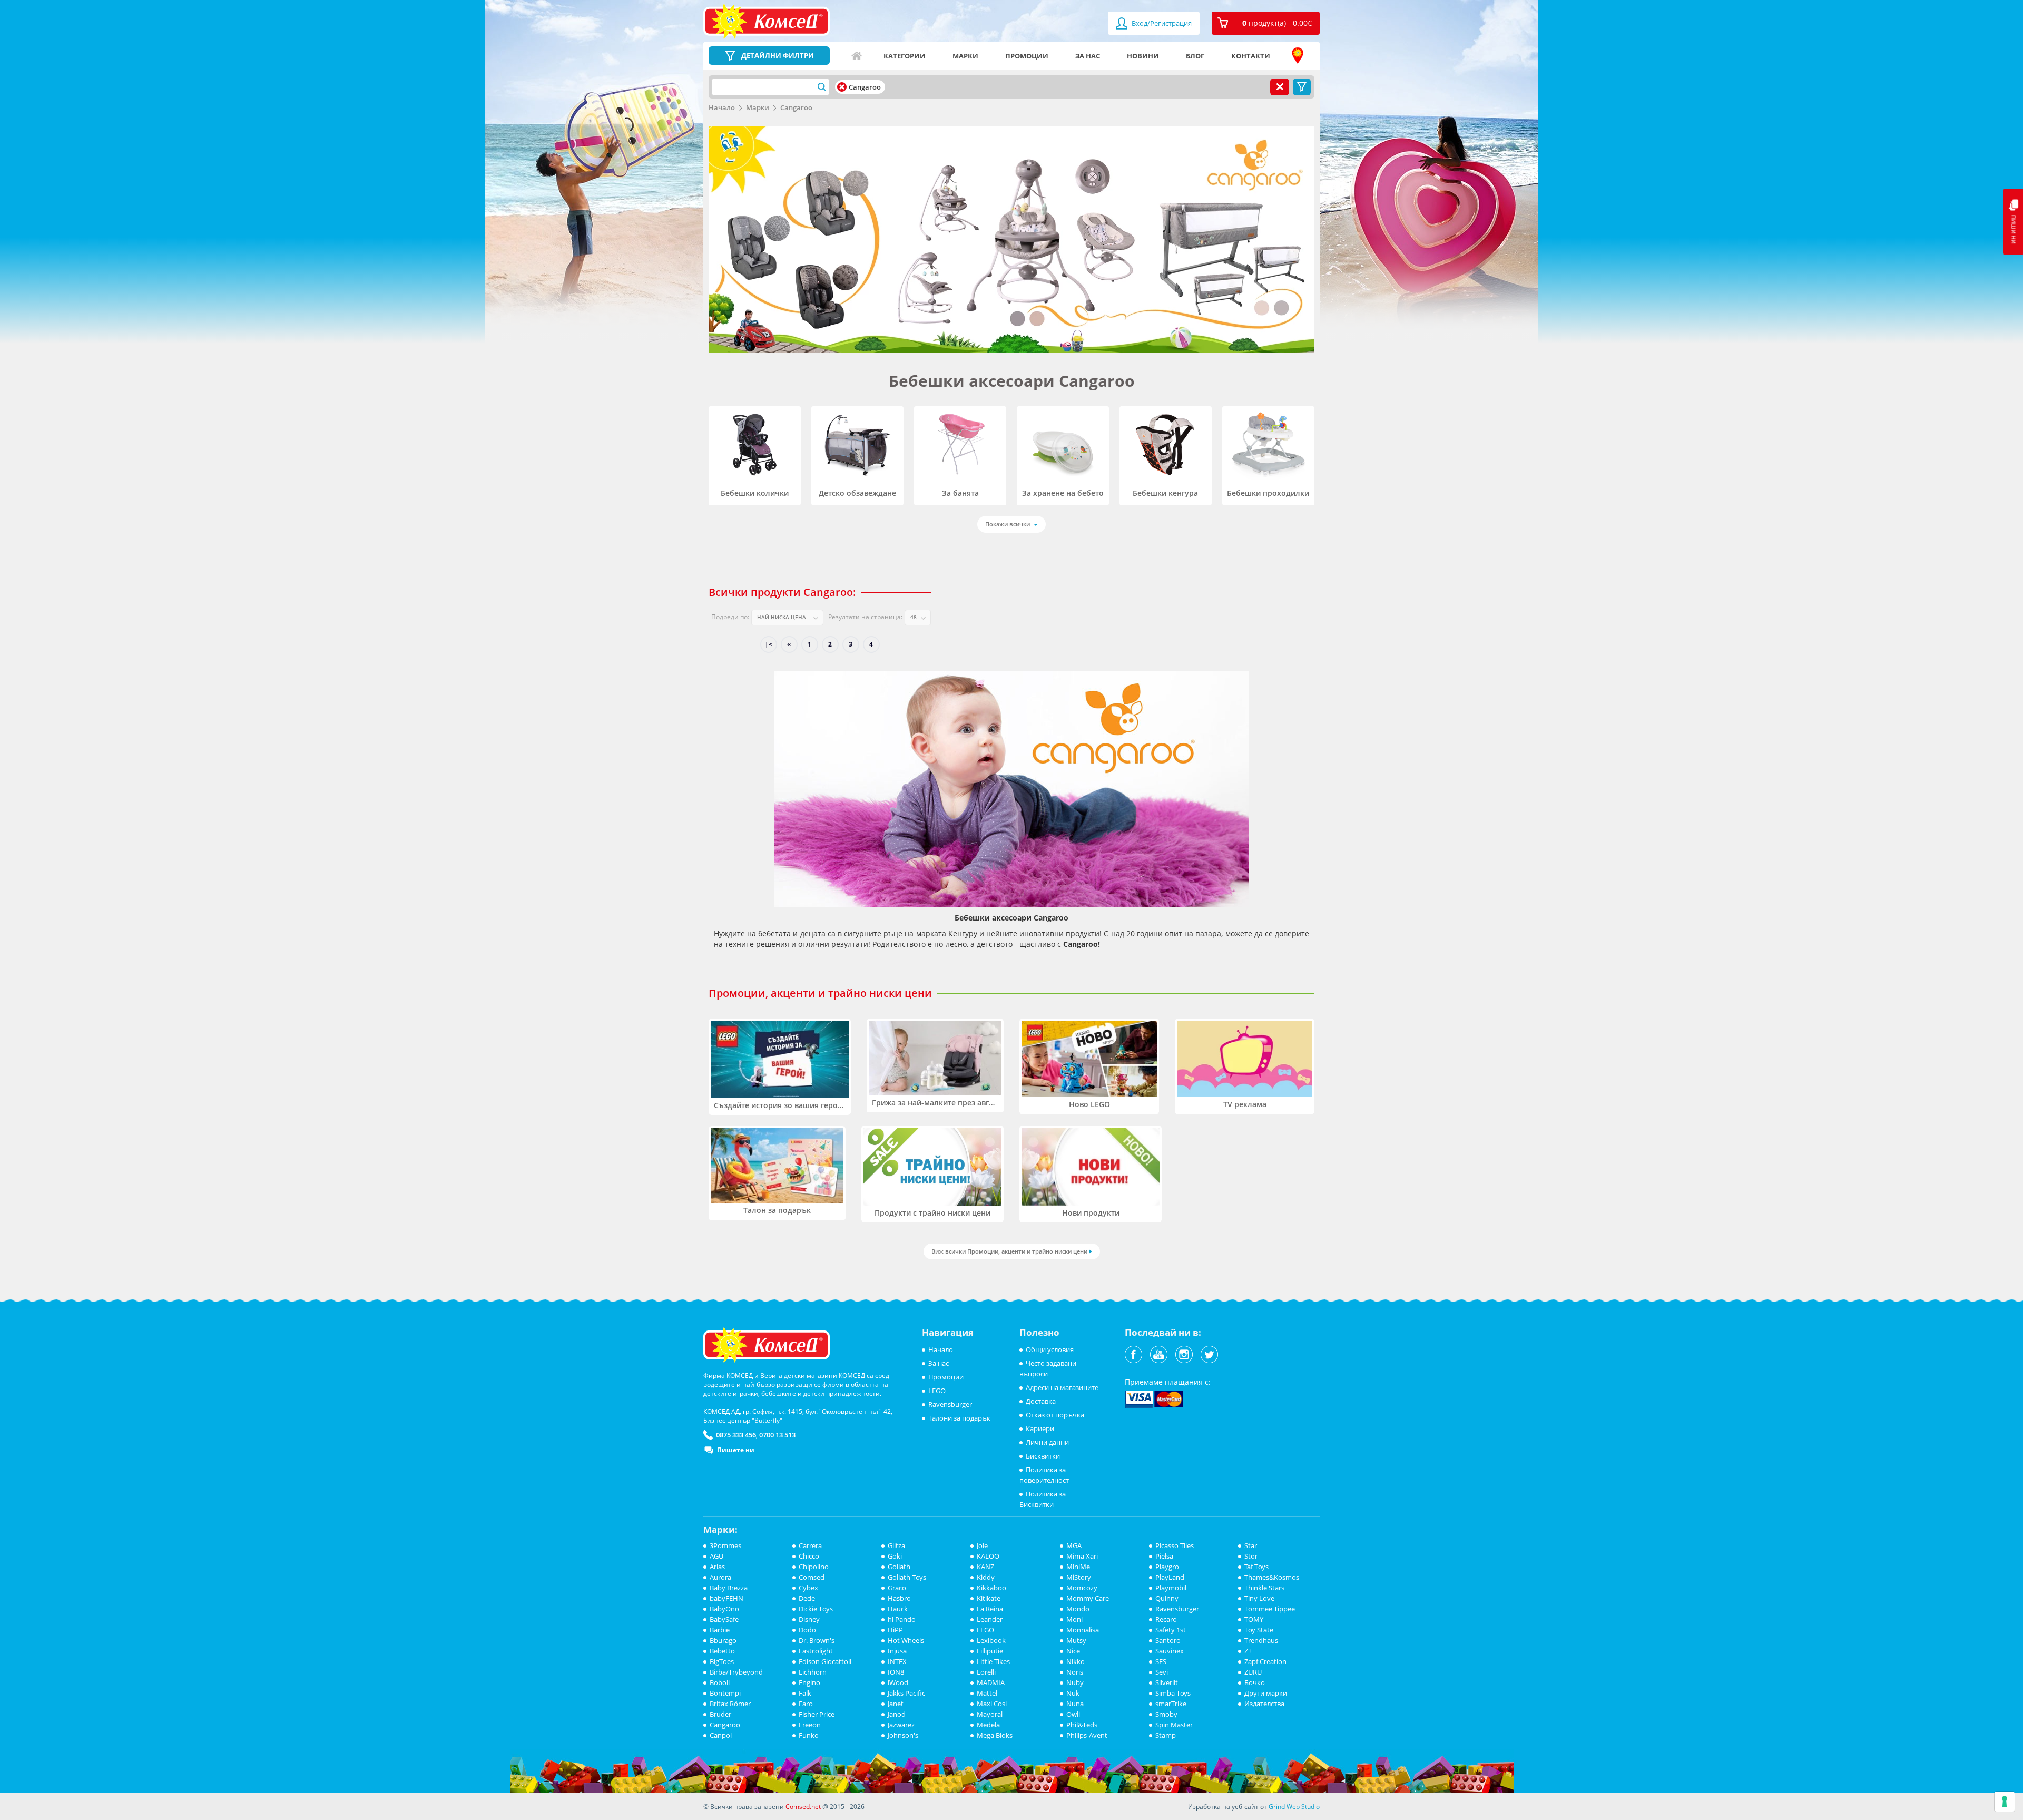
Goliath (899, 1567)
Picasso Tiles (1175, 1545)
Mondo (1078, 1609)
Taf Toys (1256, 1567)
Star (1251, 1545)
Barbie (720, 1630)
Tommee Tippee (1270, 1609)
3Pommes (725, 1545)
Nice (1073, 1651)
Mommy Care (1088, 1598)
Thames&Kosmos (1272, 1577)
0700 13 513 (777, 1435)
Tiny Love (1259, 1598)
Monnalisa (1083, 1630)
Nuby (1075, 1682)
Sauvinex (1170, 1651)
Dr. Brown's (817, 1640)
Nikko (1076, 1661)
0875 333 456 (736, 1435)
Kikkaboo (991, 1588)
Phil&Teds (1082, 1725)
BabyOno (724, 1609)
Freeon (810, 1725)
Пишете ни (736, 1450)
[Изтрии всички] (1280, 87)
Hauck (898, 1609)
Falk (805, 1693)
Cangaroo (796, 107)
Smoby (1166, 1714)
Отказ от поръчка (1055, 1415)
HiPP (895, 1630)
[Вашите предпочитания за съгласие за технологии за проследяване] (2005, 1802)
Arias (717, 1567)
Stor (1251, 1556)
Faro (806, 1704)
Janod (897, 1714)
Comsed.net (803, 1807)
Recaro (1166, 1619)
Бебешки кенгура (1165, 493)
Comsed (812, 1577)
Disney (809, 1619)
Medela (988, 1725)
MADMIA (991, 1682)
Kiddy (986, 1577)
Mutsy (1076, 1640)
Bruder (720, 1714)
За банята (960, 493)
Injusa (897, 1651)
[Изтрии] (842, 87)
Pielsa (1164, 1556)
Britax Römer (730, 1704)
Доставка (1041, 1401)
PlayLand (1170, 1577)
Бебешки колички (755, 493)
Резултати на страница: (865, 617)
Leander (990, 1619)
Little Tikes (993, 1661)
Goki (895, 1556)
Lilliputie (990, 1651)
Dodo (807, 1630)
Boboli (720, 1682)
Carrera (810, 1545)
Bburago (723, 1640)
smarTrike (1171, 1704)
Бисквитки (1043, 1456)
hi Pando (902, 1619)
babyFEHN (726, 1598)
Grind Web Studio (1294, 1807)
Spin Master (1174, 1725)
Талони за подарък (959, 1418)
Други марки (1266, 1693)
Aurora (720, 1577)
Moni (1074, 1619)
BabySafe (724, 1619)
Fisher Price (817, 1714)
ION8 (896, 1672)
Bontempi (725, 1693)
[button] (1266, 23)
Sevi (1162, 1672)
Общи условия (1050, 1349)
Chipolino (814, 1567)
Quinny (1167, 1598)
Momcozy (1082, 1588)
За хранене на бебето (1063, 493)
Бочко (1255, 1682)
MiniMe (1078, 1567)
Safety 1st (1171, 1630)
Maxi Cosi (992, 1704)
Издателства (1264, 1704)
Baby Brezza (729, 1588)
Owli (1073, 1714)
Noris (1075, 1672)
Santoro (1168, 1640)
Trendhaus (1261, 1640)
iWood (898, 1682)
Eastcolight (816, 1651)
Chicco (809, 1556)
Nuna (1075, 1704)
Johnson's (903, 1735)
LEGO (937, 1391)
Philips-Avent (1087, 1735)
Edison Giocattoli (825, 1661)
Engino (809, 1682)
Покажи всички (1008, 524)
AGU (716, 1556)
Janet (896, 1704)
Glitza (896, 1545)
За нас (1088, 56)
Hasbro (899, 1598)
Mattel (987, 1693)
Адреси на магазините (1298, 56)
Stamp (1166, 1735)
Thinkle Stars (1264, 1588)
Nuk (1073, 1693)
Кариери (1040, 1428)
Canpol (721, 1735)
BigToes (722, 1661)
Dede (807, 1598)
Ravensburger (950, 1404)
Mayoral (990, 1714)
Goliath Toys (907, 1577)
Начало (857, 56)
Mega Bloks (995, 1735)
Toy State (1259, 1630)
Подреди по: (730, 617)
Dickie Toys (816, 1609)
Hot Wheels (906, 1640)
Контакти (1251, 56)
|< (769, 644)
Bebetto (722, 1651)
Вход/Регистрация (1161, 23)
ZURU (1253, 1672)
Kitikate (989, 1598)
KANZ (985, 1567)
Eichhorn (813, 1672)
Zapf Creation (1265, 1661)
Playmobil (1171, 1588)
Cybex (808, 1588)
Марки (965, 56)
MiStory (1079, 1577)
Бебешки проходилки (1268, 493)
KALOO (988, 1556)
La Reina (990, 1609)
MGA (1074, 1545)
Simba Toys (1173, 1693)
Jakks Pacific (906, 1693)
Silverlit (1167, 1682)
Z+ (1248, 1651)
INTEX (897, 1661)
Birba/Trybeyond (736, 1672)
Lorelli (986, 1672)
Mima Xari (1082, 1556)
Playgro (1167, 1567)
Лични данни (1047, 1442)
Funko (809, 1735)
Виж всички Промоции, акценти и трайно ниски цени (1009, 1251)
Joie (982, 1545)
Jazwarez (901, 1725)
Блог (1195, 56)
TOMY (1254, 1619)
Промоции (1027, 56)
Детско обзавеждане (857, 493)
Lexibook (991, 1640)
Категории (905, 56)
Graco (897, 1588)
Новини (1143, 56)
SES (1161, 1661)
